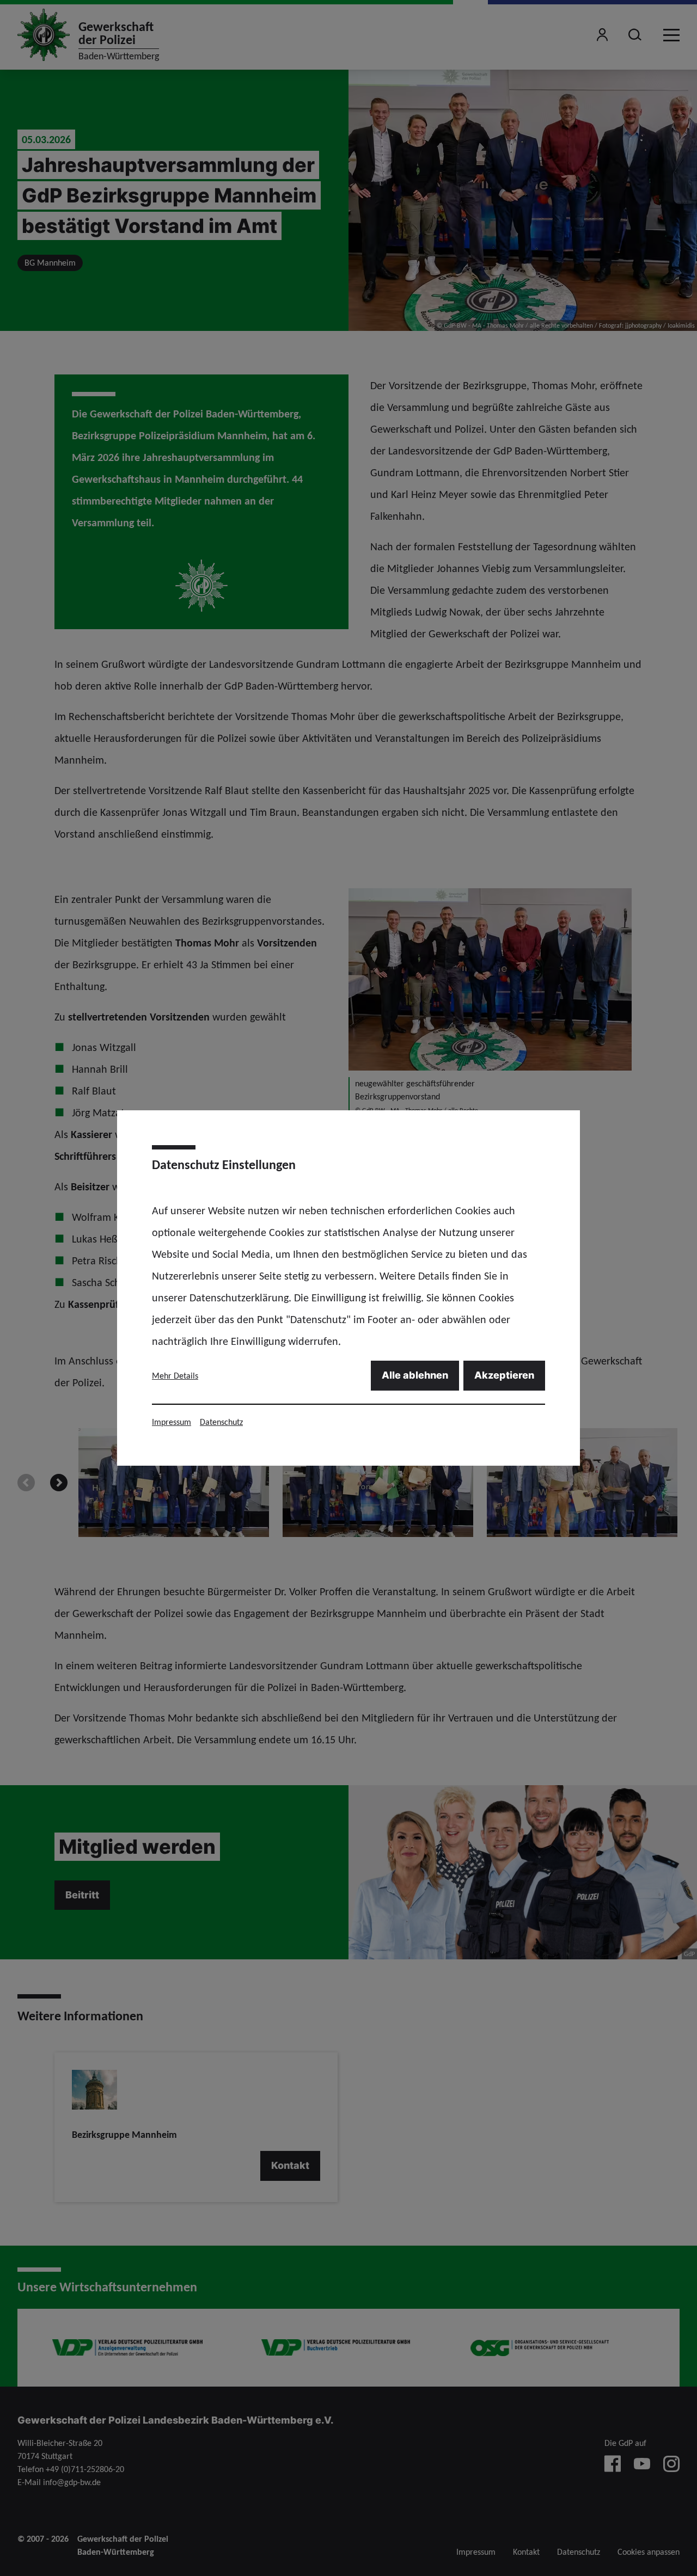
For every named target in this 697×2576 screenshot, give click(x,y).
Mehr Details (175, 1376)
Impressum (172, 1422)
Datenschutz (221, 1422)
